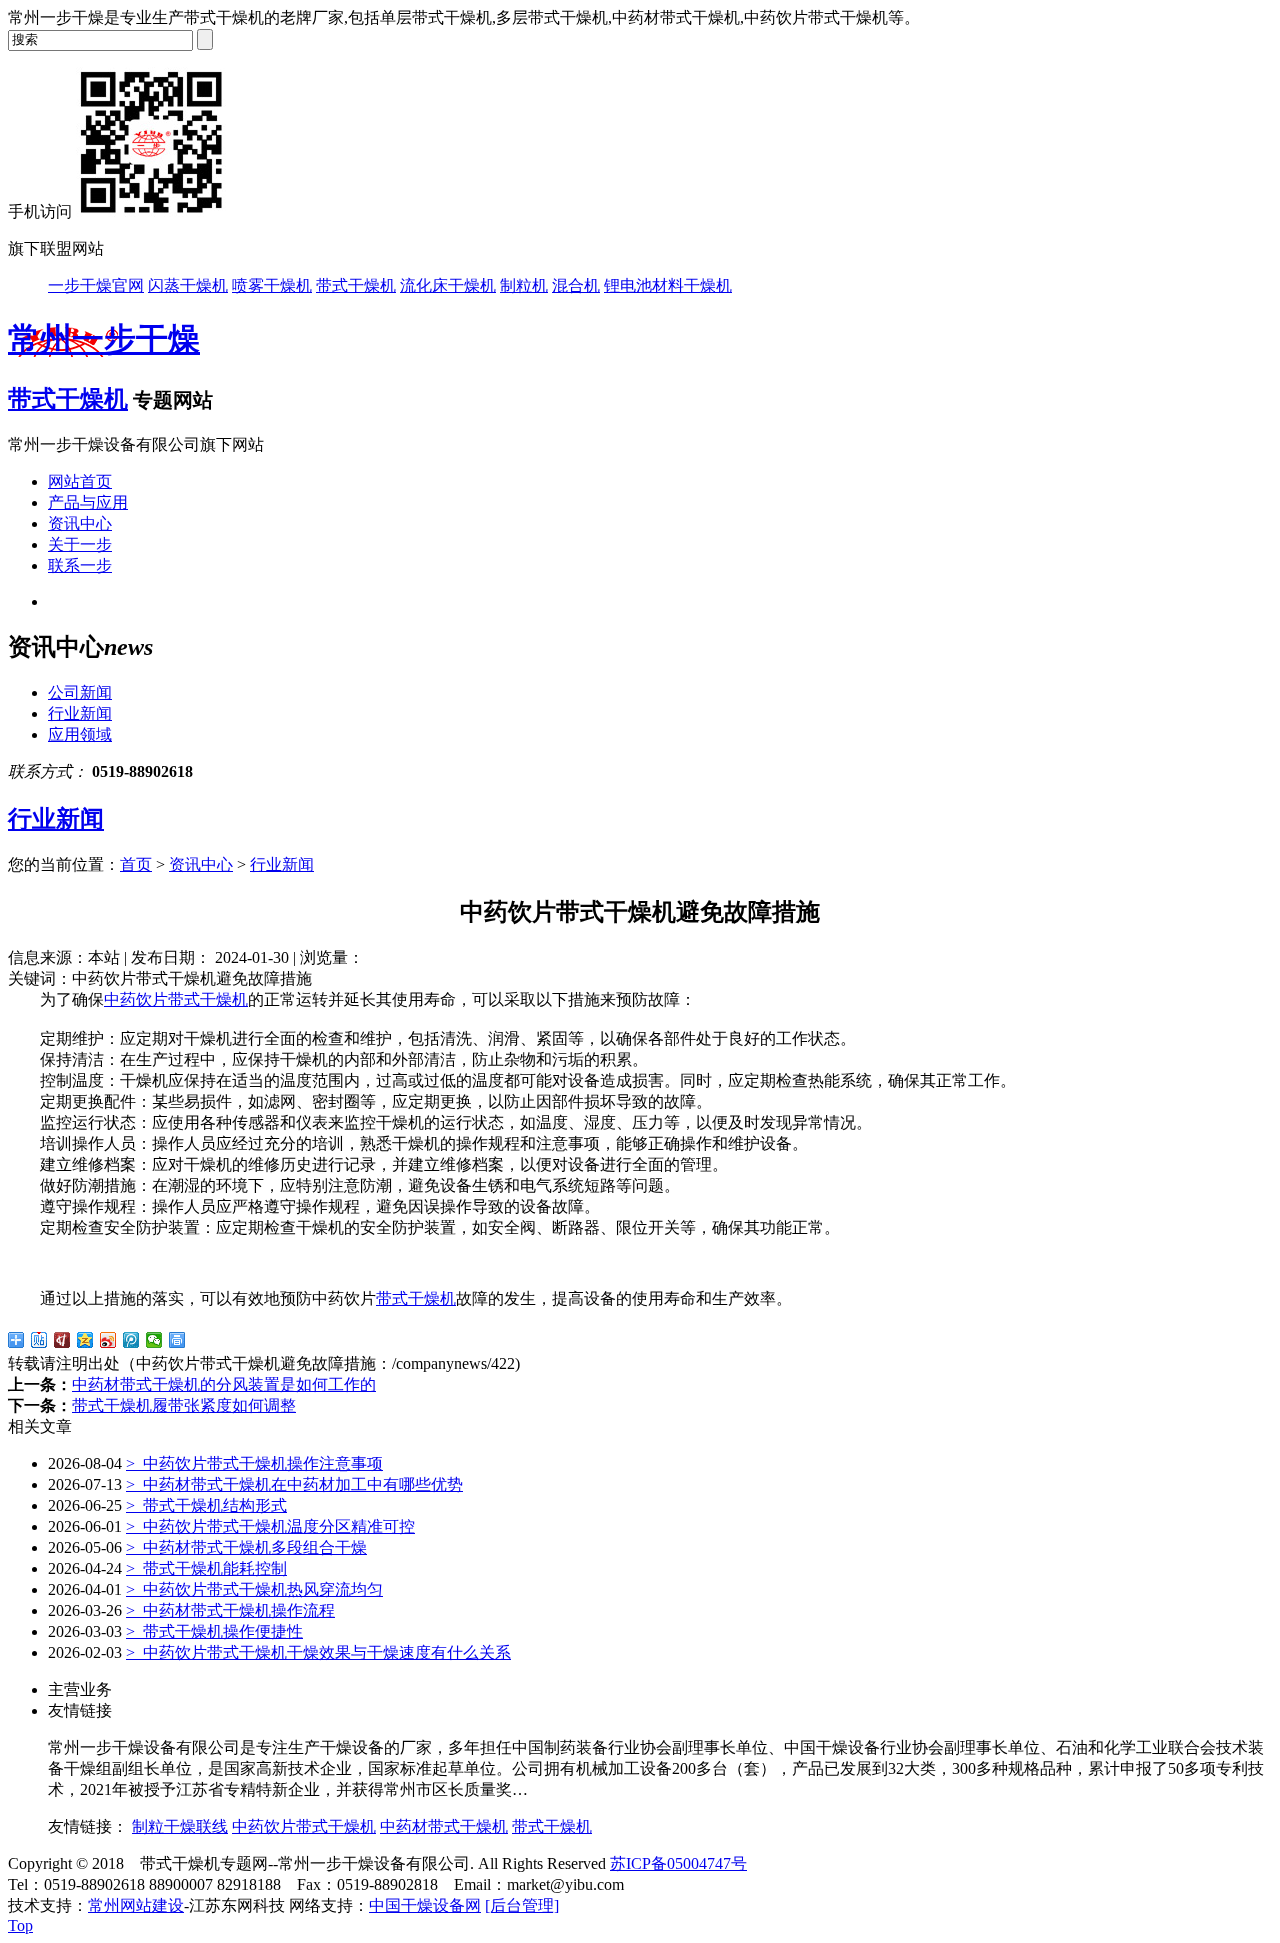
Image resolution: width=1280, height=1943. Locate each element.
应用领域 (80, 734)
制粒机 (524, 285)
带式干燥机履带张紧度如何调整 (184, 1405)
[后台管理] (522, 1905)
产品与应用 (88, 502)
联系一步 (80, 565)
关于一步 (80, 544)
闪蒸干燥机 (188, 285)
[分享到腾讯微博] (131, 1340)
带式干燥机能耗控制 (206, 1568)
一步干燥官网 (96, 285)
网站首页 (80, 481)
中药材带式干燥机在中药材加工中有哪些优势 (294, 1484)
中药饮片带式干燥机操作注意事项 (254, 1463)
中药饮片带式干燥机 (176, 999)
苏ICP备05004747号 (678, 1863)
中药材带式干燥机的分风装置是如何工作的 (224, 1384)
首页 (136, 864)
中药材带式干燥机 (444, 1826)
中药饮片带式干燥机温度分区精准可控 (270, 1526)
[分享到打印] (177, 1340)
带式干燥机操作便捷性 (214, 1631)
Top (20, 1925)
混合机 (576, 285)
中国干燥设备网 (425, 1905)
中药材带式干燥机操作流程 (230, 1610)
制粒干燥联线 (180, 1826)
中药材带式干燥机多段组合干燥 (246, 1547)
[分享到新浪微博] (108, 1340)
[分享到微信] (154, 1340)
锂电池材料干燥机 (668, 285)
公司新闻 (80, 692)
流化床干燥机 (448, 285)
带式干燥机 (356, 285)
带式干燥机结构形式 (206, 1505)
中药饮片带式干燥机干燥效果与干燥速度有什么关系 (318, 1652)
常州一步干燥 (104, 339)
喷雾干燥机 (272, 285)
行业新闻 (80, 713)
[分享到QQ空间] (85, 1340)
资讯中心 (80, 523)
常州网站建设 (136, 1905)
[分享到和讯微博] (62, 1340)
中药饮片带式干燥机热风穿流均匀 (254, 1589)
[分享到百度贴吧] (39, 1340)
